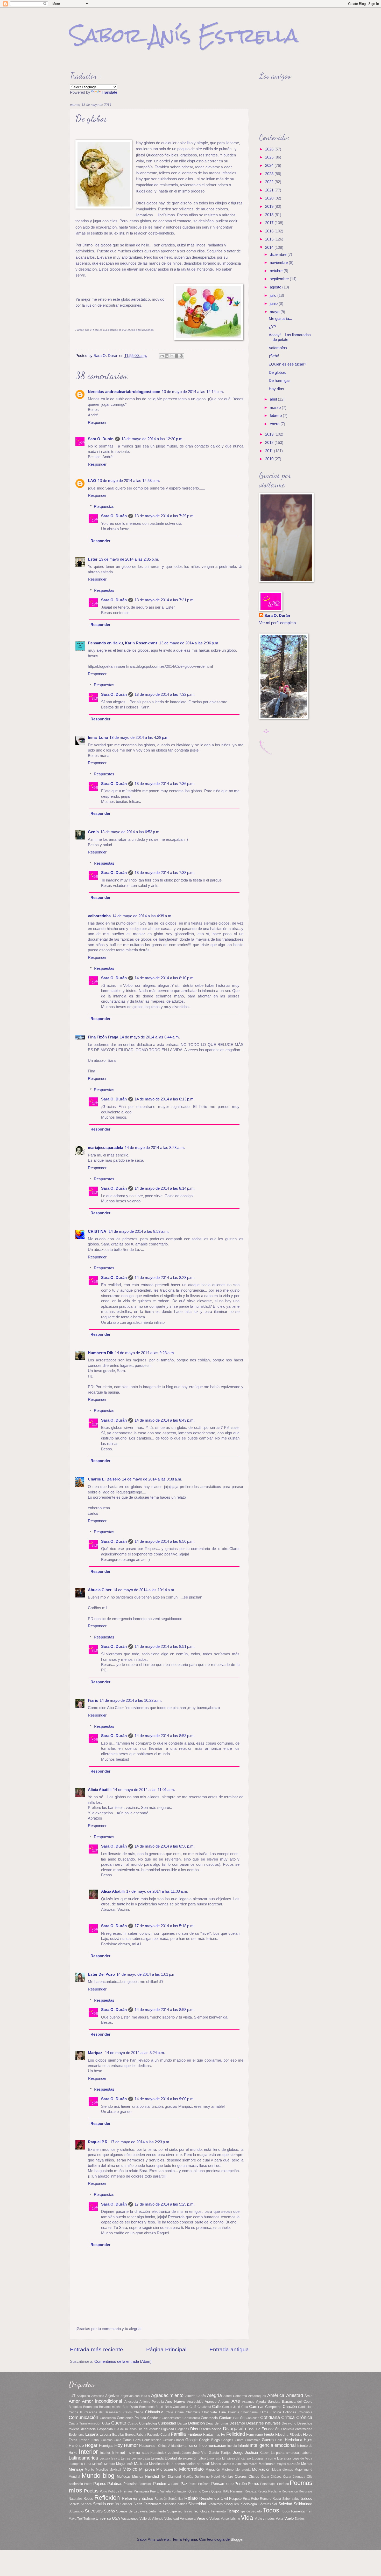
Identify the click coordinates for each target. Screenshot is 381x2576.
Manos (216, 2464)
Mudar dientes (283, 2470)
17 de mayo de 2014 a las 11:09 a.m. (157, 1891)
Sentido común (106, 2504)
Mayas (281, 2464)
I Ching (162, 2446)
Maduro (110, 2464)
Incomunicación (213, 2446)
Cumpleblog (148, 2423)
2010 (270, 459)
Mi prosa (147, 2469)
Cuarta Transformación (85, 2423)
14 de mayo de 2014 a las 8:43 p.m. (165, 1420)
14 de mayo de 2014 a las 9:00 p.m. (165, 2099)
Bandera (274, 2402)
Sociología (249, 2504)
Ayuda (261, 2402)
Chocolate (209, 2412)
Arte (236, 2401)
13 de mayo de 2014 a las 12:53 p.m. (129, 481)
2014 (270, 247)
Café (193, 2407)
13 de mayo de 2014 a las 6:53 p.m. (130, 832)
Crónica (304, 2417)
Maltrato (141, 2464)
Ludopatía (76, 2464)
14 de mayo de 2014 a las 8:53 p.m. (165, 1736)
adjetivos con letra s (135, 2396)
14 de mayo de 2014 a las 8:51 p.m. (165, 1647)
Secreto (74, 2504)
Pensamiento (222, 2484)
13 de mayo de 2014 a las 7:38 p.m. (165, 873)
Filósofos (296, 2434)
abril (274, 399)
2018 (270, 215)
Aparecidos (195, 2402)
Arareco (211, 2402)
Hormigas (106, 2446)
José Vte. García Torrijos (212, 2453)
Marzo (253, 2464)
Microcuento (167, 2469)
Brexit (160, 2407)
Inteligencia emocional (273, 2445)
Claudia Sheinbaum (243, 2412)
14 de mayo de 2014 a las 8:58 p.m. (165, 2010)
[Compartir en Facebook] (177, 356)
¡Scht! (274, 356)
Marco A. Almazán (235, 2464)
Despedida (105, 2429)
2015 (270, 239)
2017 (270, 223)
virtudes (269, 2519)
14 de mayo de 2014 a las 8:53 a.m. (139, 1231)
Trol (80, 2519)
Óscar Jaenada (294, 2477)
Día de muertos (125, 2429)
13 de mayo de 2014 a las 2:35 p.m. (129, 559)
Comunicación (83, 2417)
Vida (247, 2518)
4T (73, 2396)
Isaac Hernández (154, 2453)
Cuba (106, 2423)
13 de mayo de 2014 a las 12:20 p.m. (152, 439)
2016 (270, 231)
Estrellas (118, 2434)
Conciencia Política (132, 2418)
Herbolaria (294, 2440)
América (276, 2395)
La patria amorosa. (285, 2453)
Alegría (214, 2395)
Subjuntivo (76, 2511)
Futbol (95, 2440)
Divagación (234, 2429)
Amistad (295, 2395)
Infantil (243, 2446)
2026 (270, 149)
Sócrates (265, 2504)
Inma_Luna (98, 738)
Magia (121, 2464)
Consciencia (191, 2418)
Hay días (276, 389)
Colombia (305, 2412)
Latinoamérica (83, 2458)
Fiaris (93, 1700)
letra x (115, 2458)
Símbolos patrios (175, 2504)
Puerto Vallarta (160, 2491)
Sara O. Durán (101, 439)
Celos (128, 2412)
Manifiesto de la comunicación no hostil (179, 2464)
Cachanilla (181, 2407)
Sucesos (94, 2511)
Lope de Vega (302, 2458)
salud (296, 2499)
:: (69, 2396)
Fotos (73, 2440)
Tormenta (298, 2511)
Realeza (251, 2491)
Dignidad (167, 2429)
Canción (290, 2407)
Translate (109, 92)
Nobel (216, 2477)
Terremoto (218, 2511)
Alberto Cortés (196, 2396)
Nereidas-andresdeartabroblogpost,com (124, 392)
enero (275, 424)
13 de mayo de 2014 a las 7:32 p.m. (165, 694)
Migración (213, 2470)
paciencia (76, 2484)
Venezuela (188, 2519)
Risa (246, 2499)
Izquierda (174, 2453)
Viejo (258, 2519)
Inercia (232, 2446)
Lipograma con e (264, 2458)
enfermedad (304, 2429)
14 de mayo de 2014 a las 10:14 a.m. (144, 1590)
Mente (89, 2470)
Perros (253, 2484)
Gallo (118, 2440)
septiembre (280, 279)
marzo (276, 408)
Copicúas (252, 2418)
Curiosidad (167, 2423)
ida (174, 2446)
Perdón (241, 2484)
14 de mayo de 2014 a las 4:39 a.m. (142, 916)
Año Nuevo (175, 2401)
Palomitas (145, 2484)
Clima (264, 2412)
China (179, 2412)
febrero (276, 416)
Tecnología (201, 2511)
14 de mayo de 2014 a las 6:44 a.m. (150, 1037)
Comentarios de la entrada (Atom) (123, 2361)
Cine (222, 2412)
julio (274, 295)
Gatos (127, 2440)
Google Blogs (209, 2440)
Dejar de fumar (217, 2423)
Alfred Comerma (235, 2396)
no (208, 2477)
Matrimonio (267, 2464)
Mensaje (76, 2469)
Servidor (126, 2504)
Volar (280, 2519)
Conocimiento (172, 2418)
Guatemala (253, 2440)
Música (138, 2477)
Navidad (152, 2476)
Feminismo (255, 2434)
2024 (270, 166)
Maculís (98, 2464)
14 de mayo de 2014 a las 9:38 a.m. (152, 1479)
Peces (193, 2484)
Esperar (105, 2434)
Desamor (237, 2423)
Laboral (307, 2453)
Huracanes (147, 2446)
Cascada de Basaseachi (103, 2412)
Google (191, 2440)
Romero (266, 2499)
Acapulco (83, 2396)
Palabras (115, 2484)
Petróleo (283, 2484)
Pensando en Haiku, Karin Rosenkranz (123, 643)
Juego (238, 2453)
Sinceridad (197, 2504)
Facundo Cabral (159, 2434)
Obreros (241, 2477)
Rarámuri (237, 2491)
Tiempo (233, 2511)
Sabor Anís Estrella (184, 35)
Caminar (256, 2407)
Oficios (254, 2477)
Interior (88, 2452)
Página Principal (166, 2349)
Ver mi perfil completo (277, 623)
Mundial (74, 2477)
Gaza (137, 2440)
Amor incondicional (102, 2401)
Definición (196, 2423)
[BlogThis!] (167, 356)
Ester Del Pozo (101, 1974)
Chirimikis (193, 2412)
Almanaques (257, 2396)
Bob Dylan (130, 2407)
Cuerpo (133, 2423)
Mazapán (294, 2464)
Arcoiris (224, 2402)
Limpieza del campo (237, 2458)
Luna (88, 2464)
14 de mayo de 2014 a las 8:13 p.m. (165, 1099)
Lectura (105, 2458)
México (130, 2469)
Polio (103, 2491)
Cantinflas (305, 2407)
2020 (270, 198)
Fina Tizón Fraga (103, 1037)
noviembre (279, 263)
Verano (202, 2518)
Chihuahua (154, 2412)
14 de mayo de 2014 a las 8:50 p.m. (165, 1541)
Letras (125, 2458)
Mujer (299, 2470)
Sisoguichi (232, 2504)
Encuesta (288, 2429)
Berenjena (91, 2407)
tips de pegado (251, 2511)
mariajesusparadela (105, 1148)
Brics (168, 2407)
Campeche (273, 2407)
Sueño (109, 2511)
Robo (255, 2499)
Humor (131, 2445)
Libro (202, 2458)
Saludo (306, 2498)
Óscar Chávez (271, 2477)
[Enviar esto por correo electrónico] (162, 356)
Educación (270, 2429)
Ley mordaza (141, 2458)
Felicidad (236, 2434)
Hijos (308, 2440)
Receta (262, 2491)
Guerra (268, 2440)
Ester (93, 559)
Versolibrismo (230, 2519)
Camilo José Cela (235, 2407)
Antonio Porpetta (152, 2402)
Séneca (86, 2504)
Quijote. (217, 2491)
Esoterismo (77, 2434)
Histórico (76, 2446)
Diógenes (182, 2429)
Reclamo (275, 2491)
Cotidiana (270, 2417)
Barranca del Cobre (297, 2402)
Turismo (89, 2519)
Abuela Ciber (100, 1590)
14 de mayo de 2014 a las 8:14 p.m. (165, 1188)
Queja (206, 2491)
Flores (308, 2434)
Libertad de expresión (181, 2458)
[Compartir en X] (172, 356)
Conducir (154, 2418)
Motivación (261, 2469)
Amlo (308, 2396)
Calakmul (204, 2407)
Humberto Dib (101, 1353)
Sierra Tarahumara (147, 2504)
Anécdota (131, 2402)
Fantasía (195, 2434)
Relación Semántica (169, 2499)
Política (114, 2491)
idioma (181, 2446)
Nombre (227, 2477)
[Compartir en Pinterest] (181, 356)
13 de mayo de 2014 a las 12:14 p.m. (193, 392)
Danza (182, 2423)
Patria (175, 2484)
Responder (97, 423)
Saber (287, 2499)
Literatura (284, 2458)
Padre (88, 2484)
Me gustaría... (280, 319)
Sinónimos (215, 2504)
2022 (270, 182)
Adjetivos (112, 2396)
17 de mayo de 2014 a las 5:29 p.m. (165, 2204)
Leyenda (157, 2458)
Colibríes (290, 2412)
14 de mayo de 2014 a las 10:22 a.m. (131, 1700)
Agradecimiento (167, 2395)
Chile (169, 2412)
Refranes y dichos (137, 2498)
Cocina (276, 2412)
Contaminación (232, 2418)
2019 (270, 206)
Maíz (130, 2464)
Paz (184, 2484)
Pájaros (100, 2484)
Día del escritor (149, 2429)
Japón (186, 2453)
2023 (270, 174)
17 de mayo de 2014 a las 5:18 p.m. (165, 1926)
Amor (74, 2401)
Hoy (118, 2445)
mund (308, 2470)
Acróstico (98, 2396)
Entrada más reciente (97, 2349)
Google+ (227, 2440)
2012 (270, 443)
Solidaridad (303, 2504)
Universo (103, 2518)
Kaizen (265, 2453)
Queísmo (195, 2491)
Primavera (141, 2491)
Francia (84, 2440)
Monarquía (243, 2470)
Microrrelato (191, 2469)
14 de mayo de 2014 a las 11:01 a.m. (144, 1790)
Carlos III (76, 2412)
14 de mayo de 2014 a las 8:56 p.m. (165, 1846)
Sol (274, 2504)
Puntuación (180, 2491)
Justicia (251, 2453)
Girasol (179, 2440)
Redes (88, 2499)
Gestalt (168, 2440)
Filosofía (282, 2434)
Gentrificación (152, 2440)
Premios (126, 2491)
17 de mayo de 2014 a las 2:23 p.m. (140, 2142)
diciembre (279, 254)
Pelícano (204, 2484)
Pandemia (162, 2484)
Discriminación (210, 2429)
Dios (194, 2429)
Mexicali (115, 2470)
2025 (270, 157)
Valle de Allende (151, 2519)
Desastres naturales (263, 2423)
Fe (223, 2434)
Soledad (285, 2504)
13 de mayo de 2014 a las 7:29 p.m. (165, 516)
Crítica (288, 2417)
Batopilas (75, 2407)
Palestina (130, 2484)
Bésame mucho (110, 2407)
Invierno (133, 2453)
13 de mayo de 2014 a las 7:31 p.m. (165, 600)
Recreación (290, 2491)
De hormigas (280, 381)
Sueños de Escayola (132, 2511)
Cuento (119, 2423)
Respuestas (104, 507)
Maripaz (96, 2053)
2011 (270, 451)
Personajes (268, 2484)
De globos (277, 373)
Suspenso (175, 2511)
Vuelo (289, 2518)
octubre (277, 271)
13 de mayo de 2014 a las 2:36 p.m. (189, 643)
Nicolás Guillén (194, 2477)
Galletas (107, 2440)
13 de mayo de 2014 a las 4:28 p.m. (139, 738)
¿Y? (272, 327)
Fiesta (269, 2434)
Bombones (147, 2407)
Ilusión (193, 2446)
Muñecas (124, 2477)
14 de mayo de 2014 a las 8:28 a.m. (155, 1148)
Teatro (188, 2511)
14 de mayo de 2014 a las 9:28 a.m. (145, 1353)
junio (274, 304)
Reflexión (107, 2498)
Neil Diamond (171, 2477)
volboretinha (99, 916)
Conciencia (108, 2418)
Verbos (215, 2519)
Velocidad (172, 2519)
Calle (216, 2407)
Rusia (277, 2499)
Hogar (91, 2445)
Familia (178, 2434)
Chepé (139, 2412)
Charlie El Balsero (104, 1479)
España (92, 2434)
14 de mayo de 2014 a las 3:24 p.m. (135, 2053)
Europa (130, 2434)
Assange (248, 2402)
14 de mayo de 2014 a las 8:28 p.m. (165, 1278)
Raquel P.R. (98, 2142)
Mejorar (307, 2464)
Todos (271, 2510)
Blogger (237, 2539)
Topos (285, 2511)
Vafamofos (278, 348)
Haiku (279, 2440)
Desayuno (289, 2423)
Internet (119, 2453)
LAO (92, 481)
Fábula (141, 2434)
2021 (270, 190)
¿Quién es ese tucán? (287, 364)
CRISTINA (97, 1231)
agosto (276, 287)
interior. (105, 2453)
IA (169, 2446)
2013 (270, 434)
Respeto (235, 2499)
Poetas (91, 2491)
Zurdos (300, 2519)
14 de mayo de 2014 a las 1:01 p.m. (146, 1974)
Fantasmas (212, 2434)
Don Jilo (254, 2429)
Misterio (228, 2470)
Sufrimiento (157, 2511)
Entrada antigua (229, 2349)
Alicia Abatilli (100, 1790)
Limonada (214, 2458)
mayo (275, 312)
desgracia (88, 2429)
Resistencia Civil (214, 2498)
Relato (191, 2498)
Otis (310, 2477)
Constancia (209, 2418)
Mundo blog (98, 2476)
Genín (93, 832)
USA (116, 2518)
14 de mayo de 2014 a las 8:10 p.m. (165, 978)
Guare (239, 2440)
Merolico (102, 2470)
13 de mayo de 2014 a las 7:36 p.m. (165, 784)
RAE (226, 2491)
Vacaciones (130, 2519)
